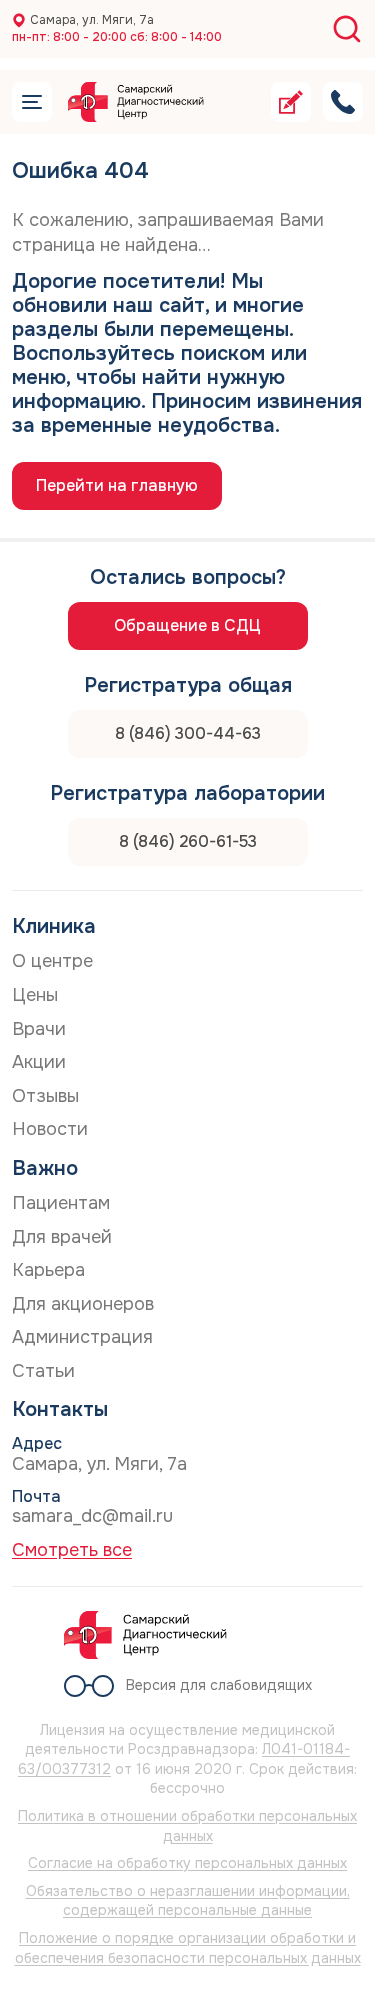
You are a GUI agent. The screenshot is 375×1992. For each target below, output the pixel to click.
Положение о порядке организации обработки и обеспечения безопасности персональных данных (188, 1948)
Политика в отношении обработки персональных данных (187, 1826)
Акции (39, 1062)
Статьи (43, 1371)
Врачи (39, 1029)
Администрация (82, 1337)
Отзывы (45, 1096)
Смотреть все (72, 1550)
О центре (52, 961)
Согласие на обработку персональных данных (187, 1863)
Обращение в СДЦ (187, 625)
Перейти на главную (117, 485)
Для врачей (62, 1237)
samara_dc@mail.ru (92, 1516)
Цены (35, 995)
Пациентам (61, 1203)
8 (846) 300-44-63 (188, 733)
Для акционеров (83, 1304)
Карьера (48, 1270)
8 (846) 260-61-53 (188, 841)
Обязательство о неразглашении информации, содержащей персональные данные (188, 1901)
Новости (50, 1129)
